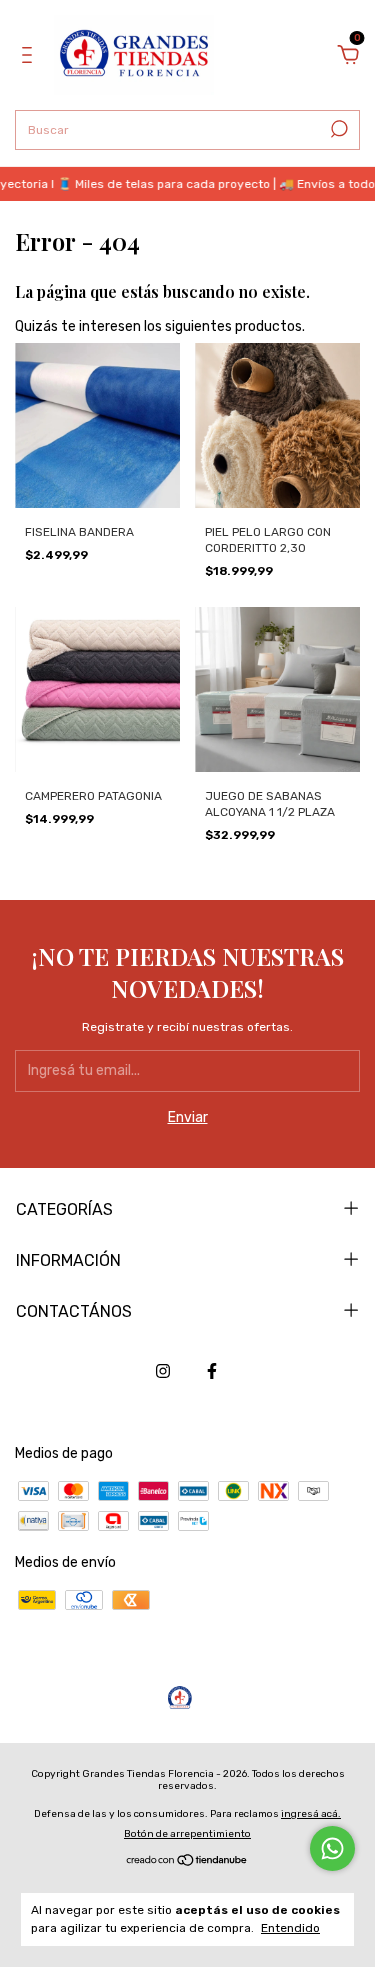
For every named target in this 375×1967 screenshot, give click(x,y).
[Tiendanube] (187, 1862)
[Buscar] (337, 129)
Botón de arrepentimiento (187, 1834)
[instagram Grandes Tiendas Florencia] (163, 1371)
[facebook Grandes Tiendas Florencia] (212, 1371)
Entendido (290, 1928)
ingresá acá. (311, 1814)
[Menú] (30, 57)
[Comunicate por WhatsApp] (332, 1848)
